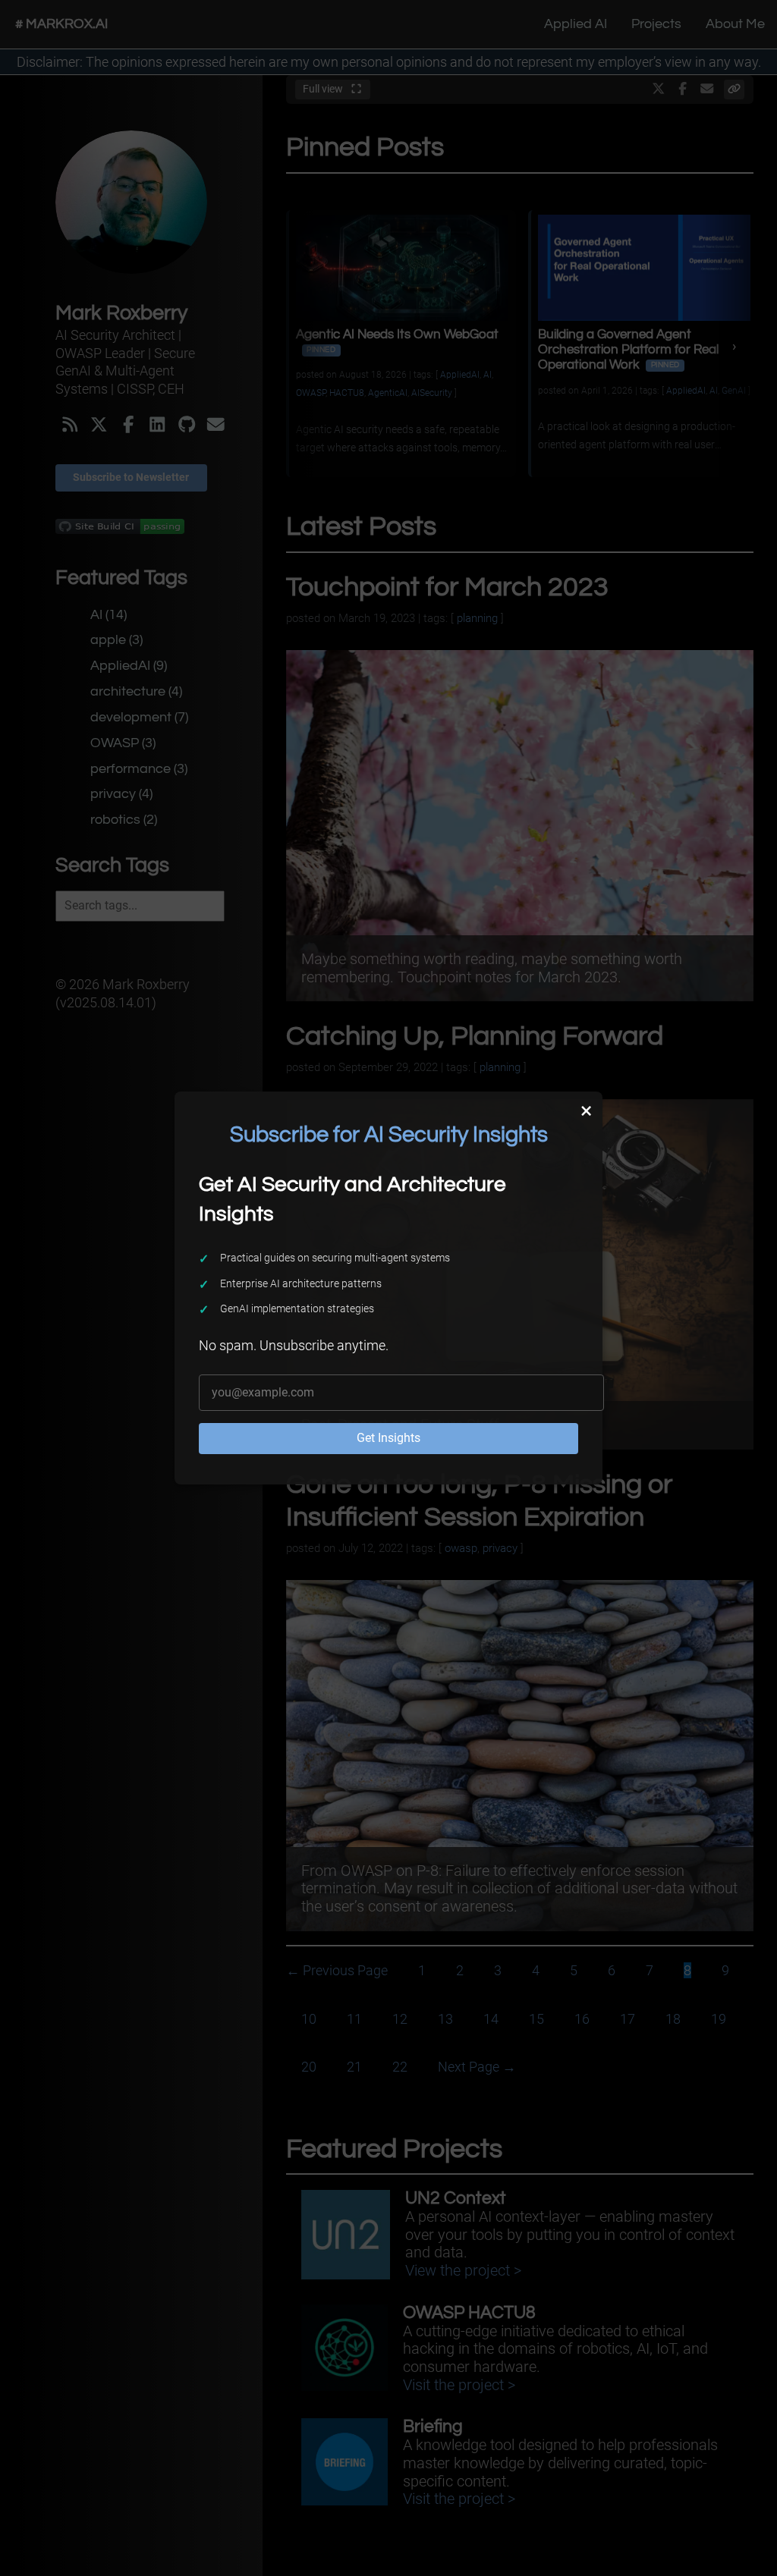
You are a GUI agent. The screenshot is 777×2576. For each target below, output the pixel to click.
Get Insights (388, 1438)
